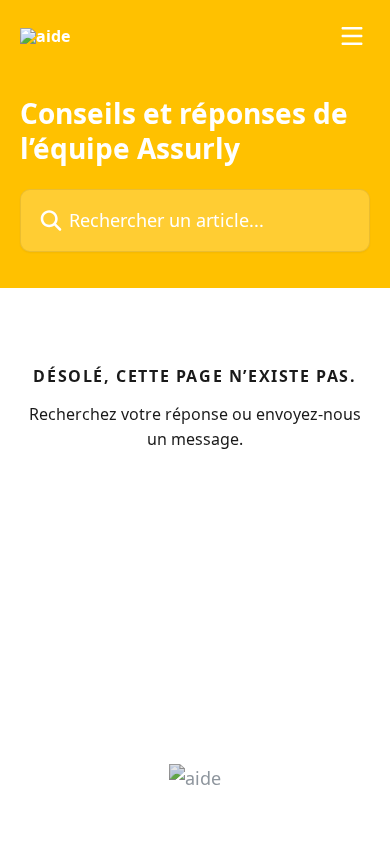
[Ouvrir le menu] (352, 36)
